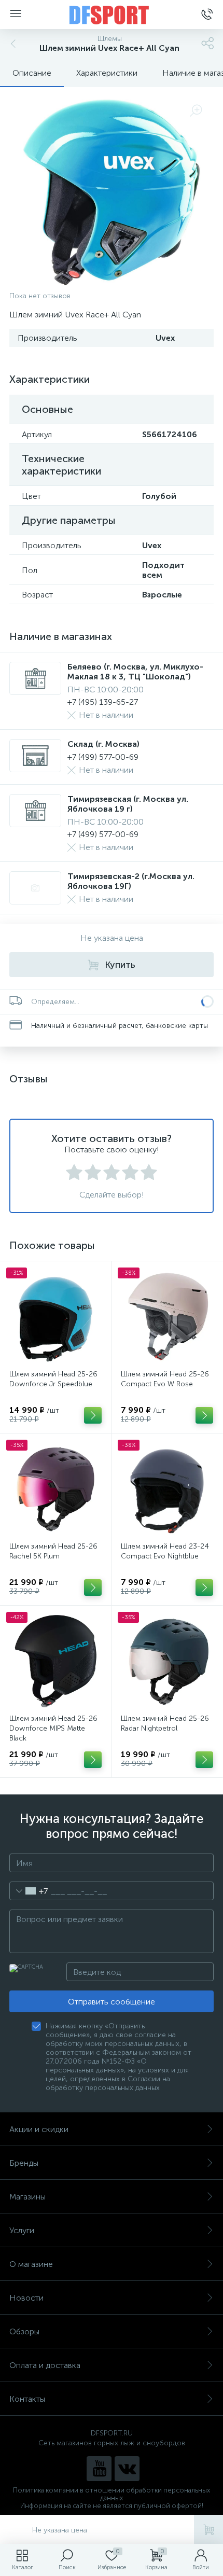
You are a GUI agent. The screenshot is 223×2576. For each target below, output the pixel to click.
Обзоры (24, 2331)
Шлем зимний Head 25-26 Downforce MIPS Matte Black (53, 1728)
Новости (26, 2298)
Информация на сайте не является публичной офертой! (112, 2506)
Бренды (24, 2163)
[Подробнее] (93, 1415)
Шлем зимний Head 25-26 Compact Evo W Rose (165, 1379)
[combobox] (29, 1891)
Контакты (27, 2399)
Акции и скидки (39, 2129)
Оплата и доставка (45, 2365)
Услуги (22, 2230)
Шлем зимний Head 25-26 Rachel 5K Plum (53, 1551)
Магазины (27, 2197)
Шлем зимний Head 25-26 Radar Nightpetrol (165, 1723)
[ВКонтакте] (127, 2469)
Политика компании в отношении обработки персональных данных (112, 2494)
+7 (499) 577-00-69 (103, 757)
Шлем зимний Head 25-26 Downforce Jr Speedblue (53, 1379)
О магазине (31, 2264)
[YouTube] (99, 2469)
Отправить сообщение (112, 2002)
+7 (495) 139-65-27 (103, 702)
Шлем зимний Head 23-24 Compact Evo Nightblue (165, 1551)
